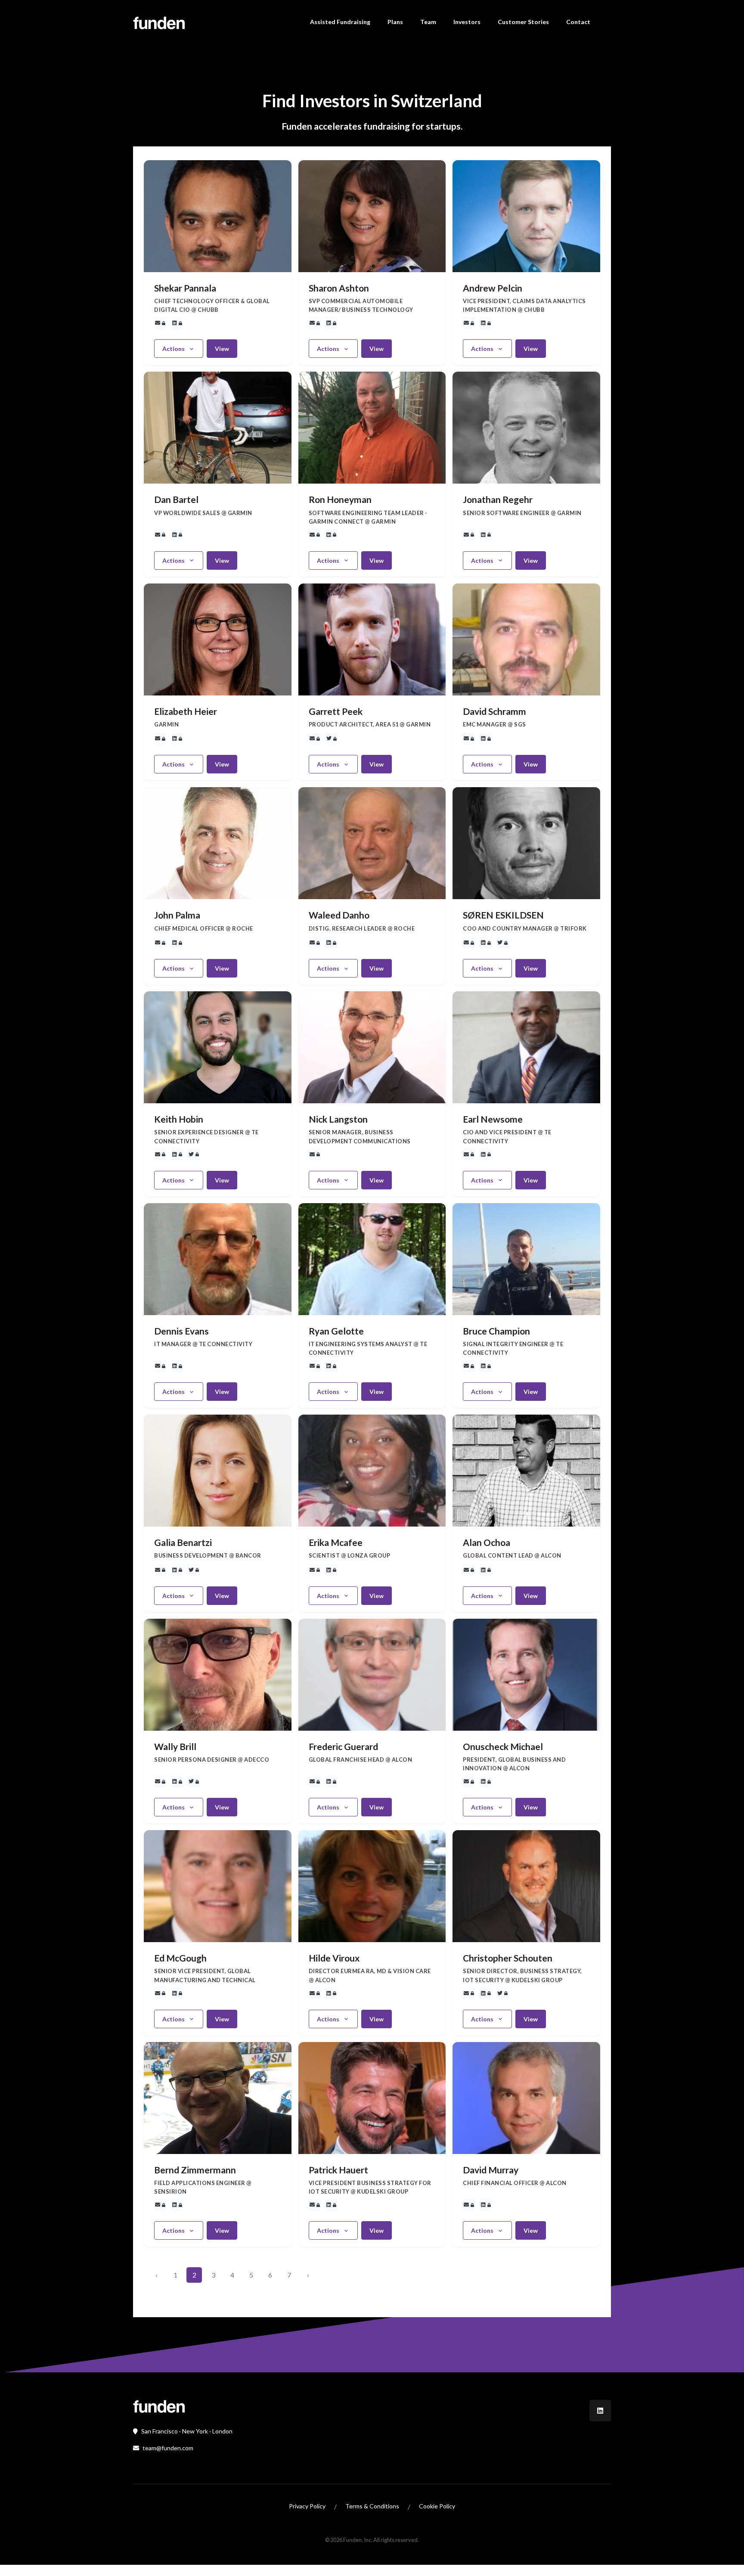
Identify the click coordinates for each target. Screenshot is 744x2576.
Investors (467, 22)
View (222, 349)
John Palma (177, 915)
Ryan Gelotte (336, 1331)
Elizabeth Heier (186, 711)
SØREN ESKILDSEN (503, 915)
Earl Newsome (493, 1119)
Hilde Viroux (334, 1958)
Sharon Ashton (339, 288)
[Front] (159, 2405)
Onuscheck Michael (503, 1746)
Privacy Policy (307, 2506)
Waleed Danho (339, 915)
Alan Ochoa (487, 1542)
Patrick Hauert (338, 2170)
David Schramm (494, 711)
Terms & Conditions (372, 2506)
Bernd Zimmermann (195, 2170)
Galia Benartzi (183, 1542)
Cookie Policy (437, 2506)
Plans (395, 22)
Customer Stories (523, 22)
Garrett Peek (336, 711)
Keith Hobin (179, 1119)
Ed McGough (180, 1958)
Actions (174, 349)
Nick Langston (338, 1119)
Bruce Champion (496, 1331)
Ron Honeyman (340, 499)
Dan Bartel (176, 499)
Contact (578, 22)
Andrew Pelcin (493, 288)
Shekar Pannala (185, 288)
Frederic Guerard (343, 1746)
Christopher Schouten (508, 1958)
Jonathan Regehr (498, 499)
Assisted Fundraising (340, 22)
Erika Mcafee (336, 1542)
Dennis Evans (181, 1331)
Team (428, 22)
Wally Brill (175, 1746)
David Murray (491, 2170)
